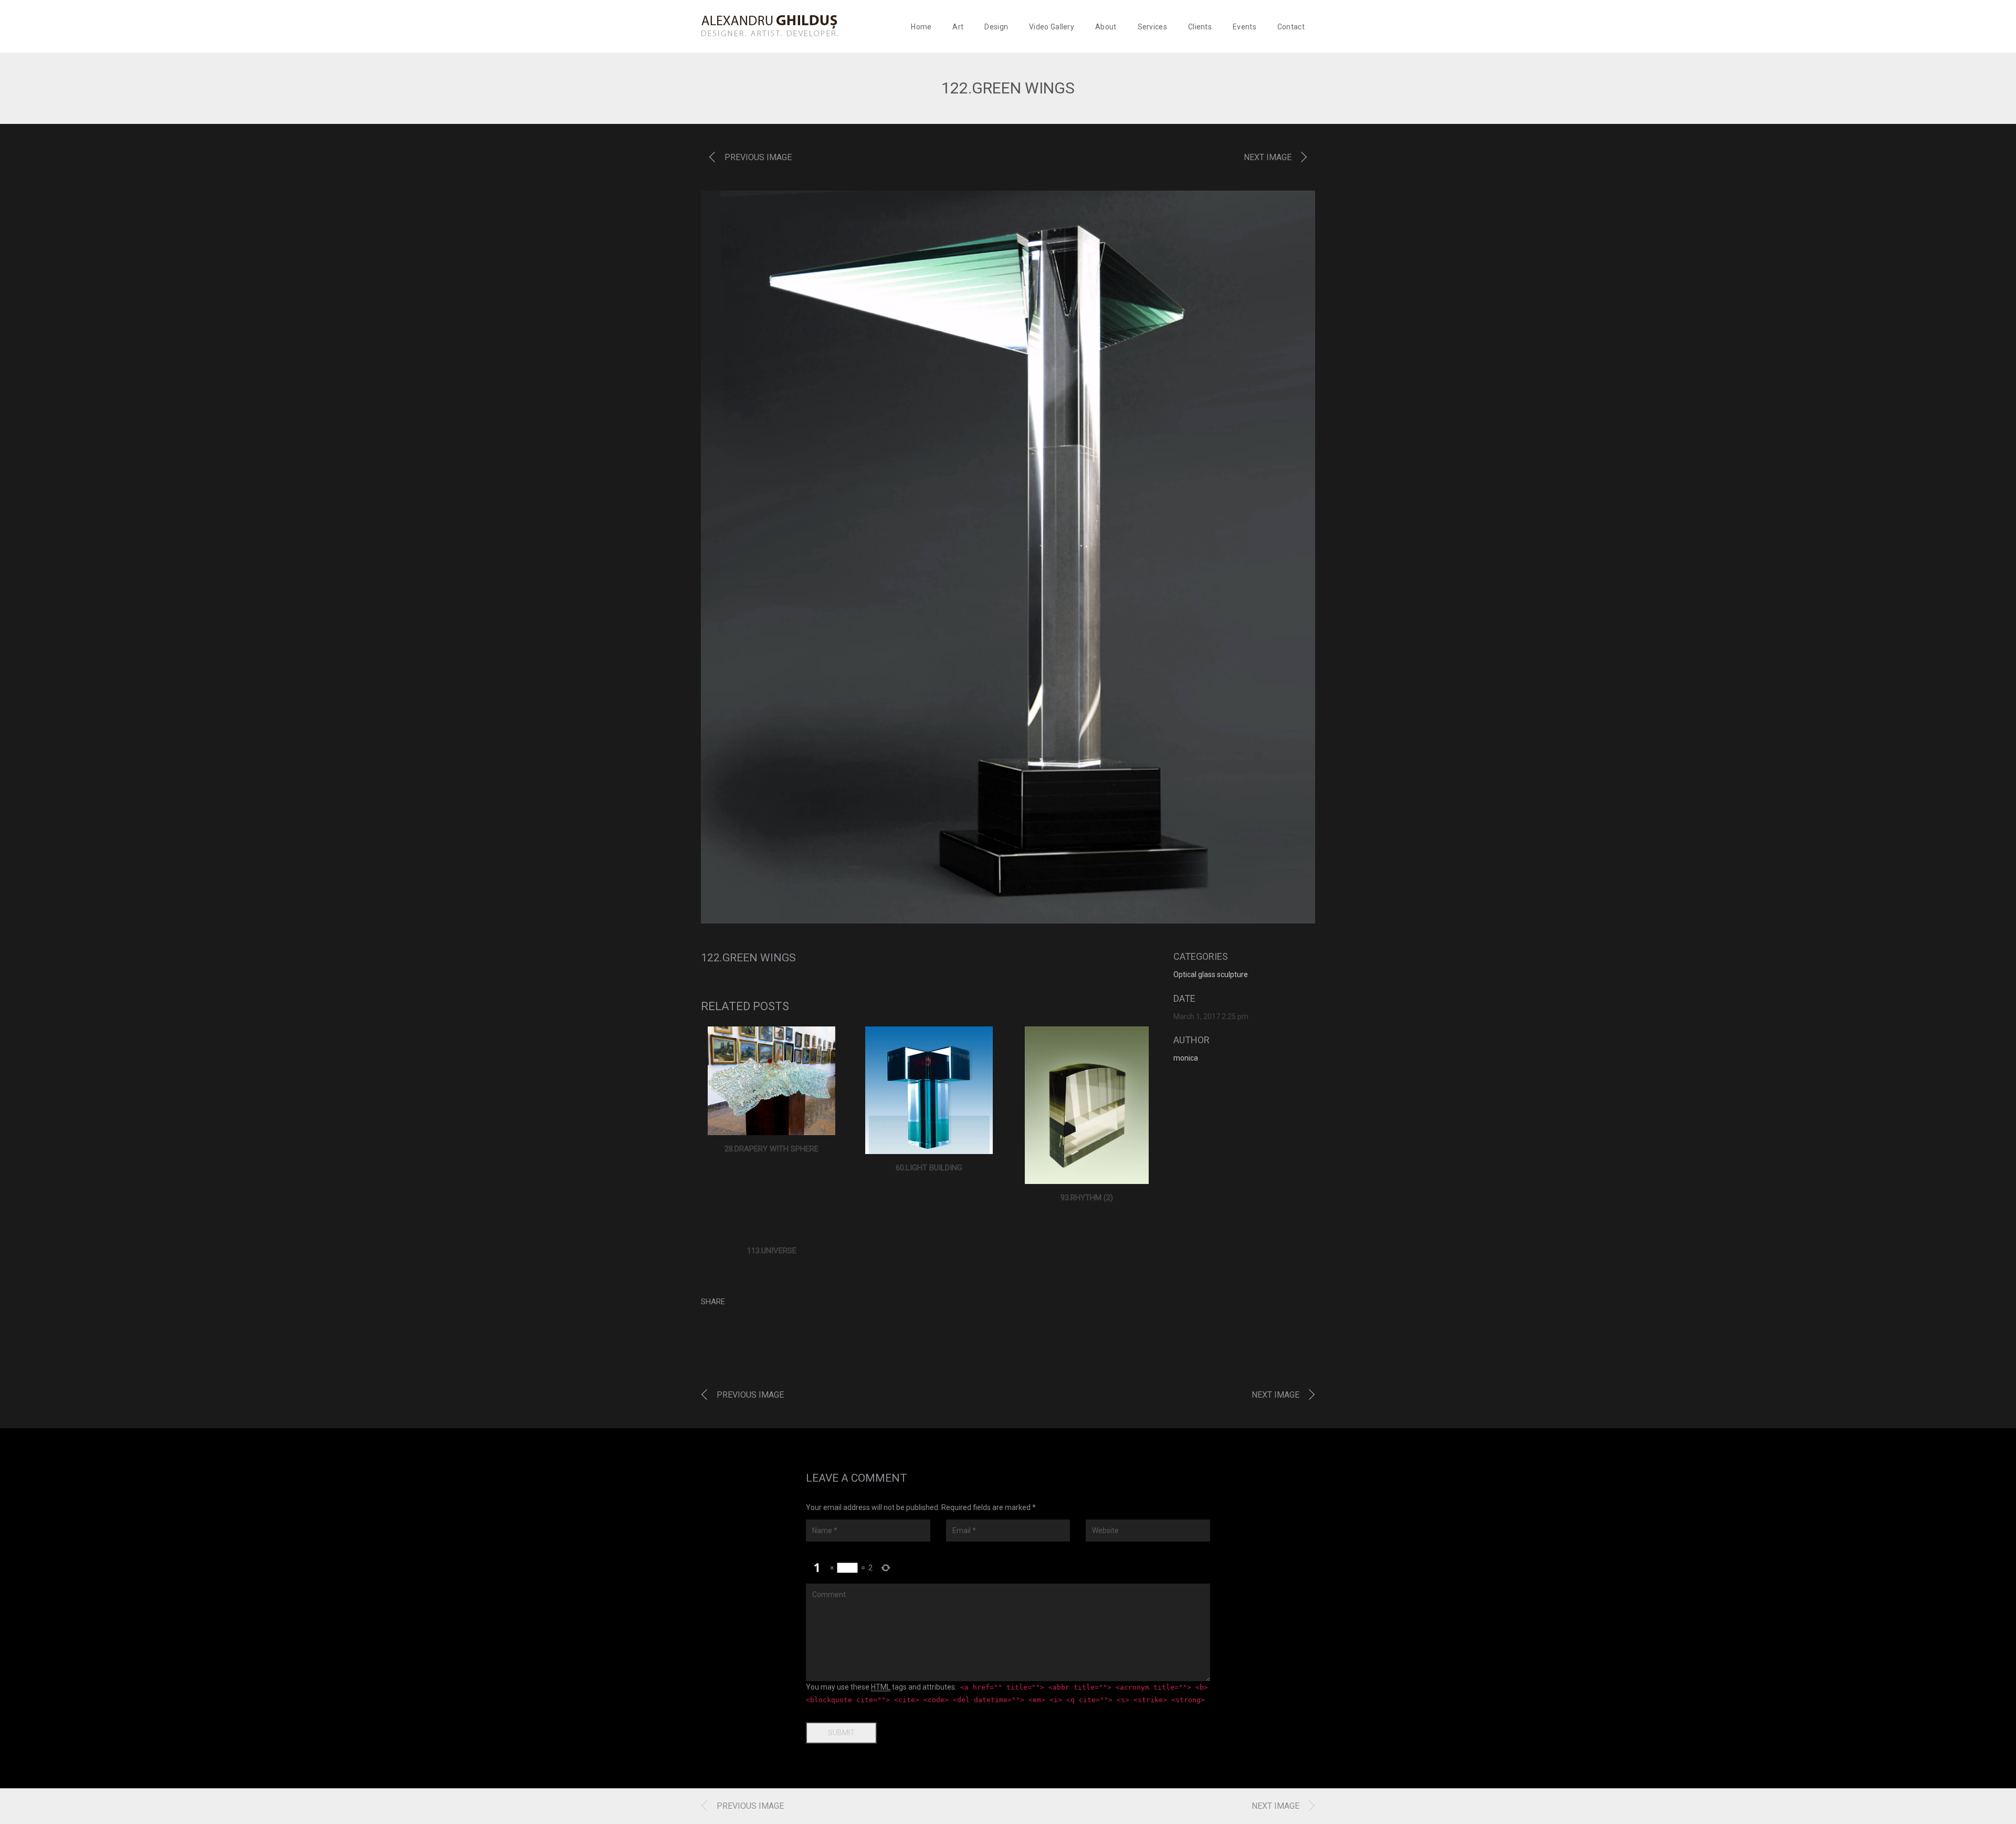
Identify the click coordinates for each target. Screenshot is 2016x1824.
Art (958, 27)
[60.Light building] (929, 1090)
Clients (1200, 27)
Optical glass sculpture (1211, 974)
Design (996, 27)
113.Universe (772, 1251)
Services (1152, 27)
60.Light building (929, 1168)
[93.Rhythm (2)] (1087, 1105)
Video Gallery (1052, 27)
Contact (1291, 27)
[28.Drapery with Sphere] (771, 1081)
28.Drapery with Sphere (771, 1149)
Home (921, 27)
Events (1245, 27)
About (1106, 27)
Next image (1268, 157)
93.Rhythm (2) (1087, 1198)
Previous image (758, 157)
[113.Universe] (772, 1231)
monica (1186, 1058)
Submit (841, 1733)
